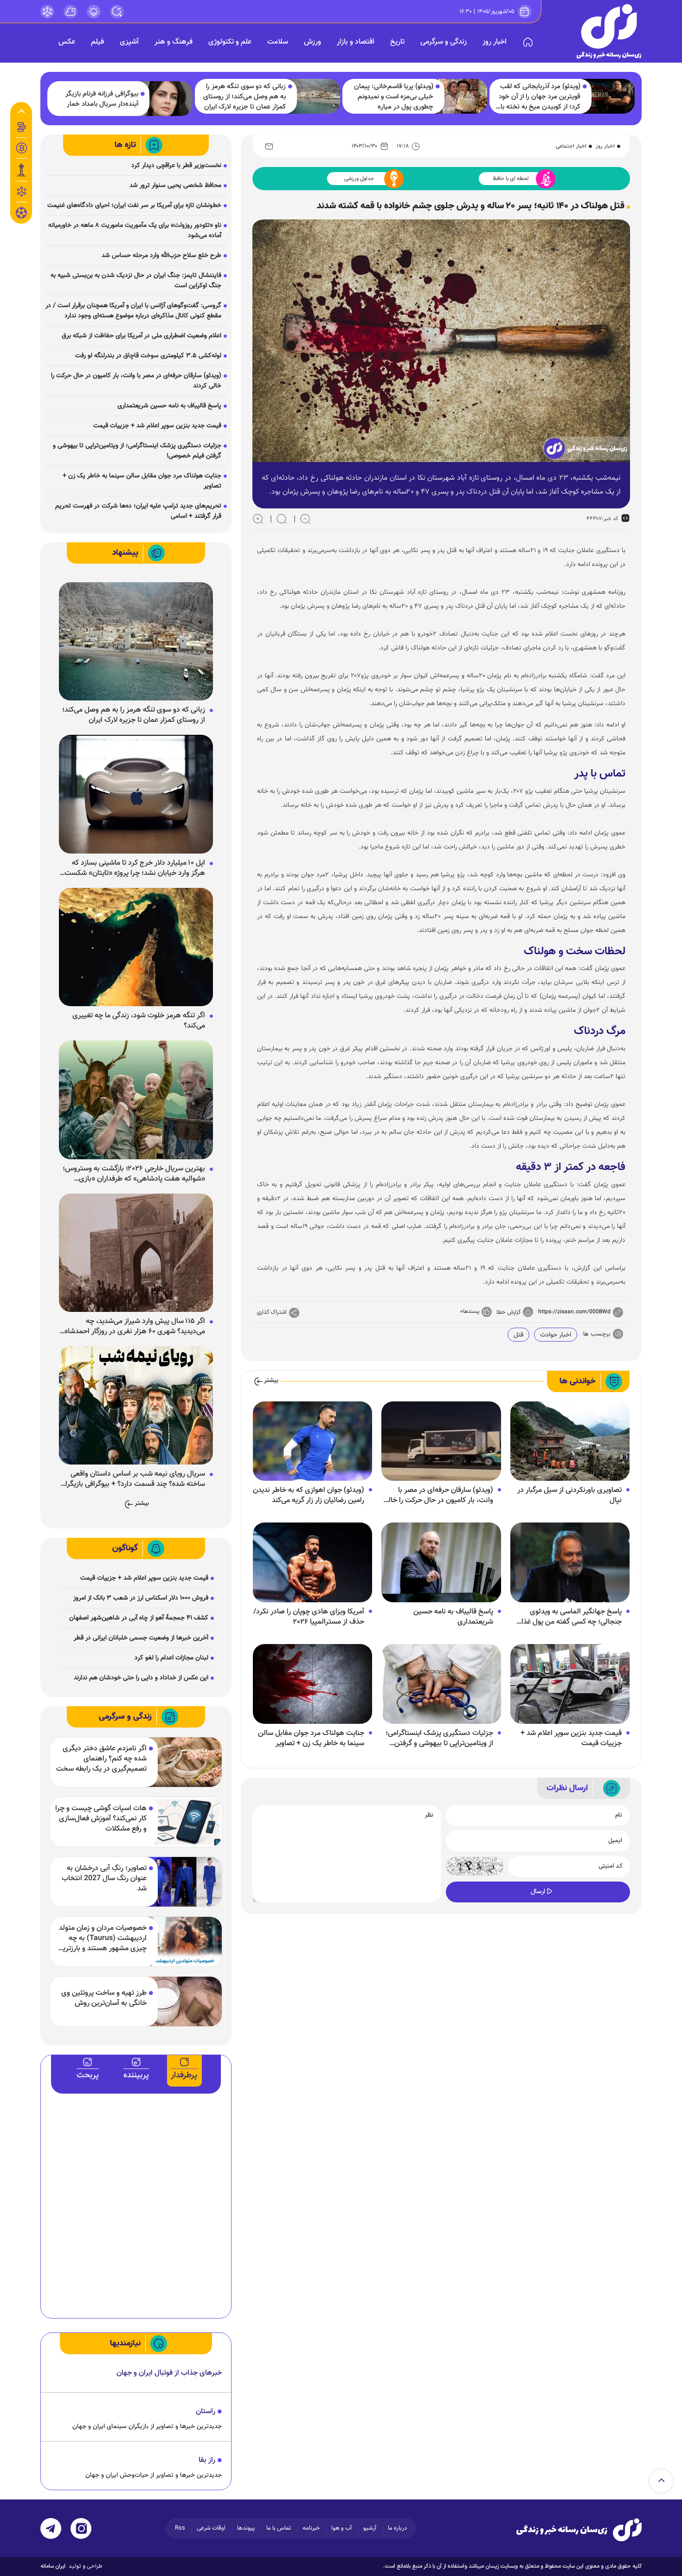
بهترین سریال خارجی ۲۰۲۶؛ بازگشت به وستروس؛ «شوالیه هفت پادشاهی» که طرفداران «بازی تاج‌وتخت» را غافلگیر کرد (134, 1174)
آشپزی (129, 42)
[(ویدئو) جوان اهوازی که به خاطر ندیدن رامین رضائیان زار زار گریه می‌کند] (312, 1441)
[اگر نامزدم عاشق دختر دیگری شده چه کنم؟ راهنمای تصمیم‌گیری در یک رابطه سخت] (184, 1762)
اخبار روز (495, 42)
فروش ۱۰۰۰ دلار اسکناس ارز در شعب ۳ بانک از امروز (141, 1598)
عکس (67, 42)
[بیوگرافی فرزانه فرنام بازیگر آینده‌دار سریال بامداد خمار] (166, 99)
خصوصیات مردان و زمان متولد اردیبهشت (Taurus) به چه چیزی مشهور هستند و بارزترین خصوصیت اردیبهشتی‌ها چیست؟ (102, 1939)
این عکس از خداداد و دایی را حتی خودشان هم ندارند (141, 1678)
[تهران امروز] (21, 170)
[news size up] (258, 519)
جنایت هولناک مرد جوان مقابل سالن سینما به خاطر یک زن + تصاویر (311, 1739)
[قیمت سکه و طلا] (21, 127)
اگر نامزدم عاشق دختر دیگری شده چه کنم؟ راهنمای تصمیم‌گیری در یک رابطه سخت (101, 1759)
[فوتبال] (21, 215)
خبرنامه (311, 2528)
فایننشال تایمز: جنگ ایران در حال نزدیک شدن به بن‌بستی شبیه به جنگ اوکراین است (136, 281)
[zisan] (609, 31)
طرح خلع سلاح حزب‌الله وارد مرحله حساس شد (161, 256)
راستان (206, 2412)
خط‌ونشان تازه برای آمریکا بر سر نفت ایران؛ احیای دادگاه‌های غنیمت (134, 206)
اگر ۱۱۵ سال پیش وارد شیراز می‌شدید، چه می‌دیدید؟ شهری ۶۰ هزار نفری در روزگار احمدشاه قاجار (135, 1327)
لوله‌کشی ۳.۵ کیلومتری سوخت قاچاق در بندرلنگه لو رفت (148, 356)
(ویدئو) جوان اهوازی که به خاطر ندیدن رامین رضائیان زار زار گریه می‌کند (309, 1496)
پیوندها (246, 2528)
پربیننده (136, 2075)
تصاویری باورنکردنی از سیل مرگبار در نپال (569, 1496)
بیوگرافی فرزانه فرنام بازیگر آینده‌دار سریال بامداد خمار (102, 99)
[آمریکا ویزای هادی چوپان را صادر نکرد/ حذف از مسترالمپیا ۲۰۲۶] (312, 1563)
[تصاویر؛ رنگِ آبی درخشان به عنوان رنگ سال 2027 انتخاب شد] (184, 1882)
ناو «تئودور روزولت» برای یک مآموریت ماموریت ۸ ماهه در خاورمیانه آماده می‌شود (135, 231)
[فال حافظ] (21, 192)
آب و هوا (341, 2528)
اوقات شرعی (211, 2528)
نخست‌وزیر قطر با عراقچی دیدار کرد (176, 166)
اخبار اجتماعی (571, 146)
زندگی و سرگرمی (444, 42)
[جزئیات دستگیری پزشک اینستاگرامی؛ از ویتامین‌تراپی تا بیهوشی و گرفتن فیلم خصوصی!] (441, 1684)
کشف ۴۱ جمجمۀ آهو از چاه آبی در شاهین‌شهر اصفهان (139, 1618)
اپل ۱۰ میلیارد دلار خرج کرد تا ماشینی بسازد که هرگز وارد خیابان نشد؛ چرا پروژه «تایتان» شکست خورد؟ (135, 868)
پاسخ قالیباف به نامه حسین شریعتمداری (453, 1617)
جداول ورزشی (359, 179)
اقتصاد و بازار (356, 42)
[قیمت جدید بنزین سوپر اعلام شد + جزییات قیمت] (570, 1684)
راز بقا (207, 2460)
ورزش (312, 42)
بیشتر (271, 1381)
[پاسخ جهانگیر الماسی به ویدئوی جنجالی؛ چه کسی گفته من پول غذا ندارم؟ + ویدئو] (570, 1563)
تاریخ (397, 42)
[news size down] (305, 519)
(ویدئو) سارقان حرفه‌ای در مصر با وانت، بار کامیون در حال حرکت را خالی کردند (438, 1496)
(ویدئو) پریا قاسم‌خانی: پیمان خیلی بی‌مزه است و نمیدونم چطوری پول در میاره (394, 97)
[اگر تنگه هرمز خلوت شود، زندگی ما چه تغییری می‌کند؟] (136, 947)
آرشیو (370, 2528)
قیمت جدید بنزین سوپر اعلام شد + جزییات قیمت (571, 1739)
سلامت (278, 42)
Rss (180, 2528)
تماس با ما (279, 2528)
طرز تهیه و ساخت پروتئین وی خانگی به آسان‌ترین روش (104, 1998)
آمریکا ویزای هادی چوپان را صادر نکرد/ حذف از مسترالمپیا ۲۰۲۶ (309, 1617)
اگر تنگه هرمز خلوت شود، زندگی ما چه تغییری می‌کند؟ (139, 1021)
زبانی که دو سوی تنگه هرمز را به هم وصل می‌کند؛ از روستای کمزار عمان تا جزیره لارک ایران (244, 97)
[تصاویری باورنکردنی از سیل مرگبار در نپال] (570, 1441)
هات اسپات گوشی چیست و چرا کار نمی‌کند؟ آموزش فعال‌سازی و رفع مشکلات (101, 1819)
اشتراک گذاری (272, 1312)
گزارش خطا (508, 1312)
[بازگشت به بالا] (661, 2481)
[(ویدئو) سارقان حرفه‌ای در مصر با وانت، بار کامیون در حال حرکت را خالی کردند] (441, 1441)
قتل (518, 1335)
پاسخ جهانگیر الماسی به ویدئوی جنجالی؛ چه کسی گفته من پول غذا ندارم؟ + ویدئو (572, 1617)
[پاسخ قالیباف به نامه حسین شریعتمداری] (441, 1563)
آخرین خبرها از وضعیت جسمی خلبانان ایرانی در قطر (141, 1638)
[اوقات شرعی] (94, 12)
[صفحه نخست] (528, 42)
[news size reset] (282, 519)
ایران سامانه (53, 2566)
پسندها (471, 1311)
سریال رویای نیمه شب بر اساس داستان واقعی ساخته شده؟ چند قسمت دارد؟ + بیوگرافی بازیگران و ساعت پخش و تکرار (133, 1479)
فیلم (97, 42)
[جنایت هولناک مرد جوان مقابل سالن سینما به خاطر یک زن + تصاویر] (312, 1684)
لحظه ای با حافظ (511, 179)
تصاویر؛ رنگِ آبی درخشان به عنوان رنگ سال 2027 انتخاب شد (104, 1879)
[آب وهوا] (71, 12)
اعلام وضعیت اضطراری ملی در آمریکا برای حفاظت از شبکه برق (142, 336)
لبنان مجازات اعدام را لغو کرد (171, 1658)
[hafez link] (47, 12)
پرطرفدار (184, 2075)
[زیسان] (579, 2530)
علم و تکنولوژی (230, 42)
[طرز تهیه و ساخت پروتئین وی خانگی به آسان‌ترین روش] (184, 2001)
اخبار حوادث (556, 1335)
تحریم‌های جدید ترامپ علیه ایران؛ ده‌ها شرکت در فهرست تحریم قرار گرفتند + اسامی (138, 511)
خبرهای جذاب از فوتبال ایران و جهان (169, 2373)
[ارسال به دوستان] (269, 146)
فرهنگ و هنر (174, 42)
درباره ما (397, 2528)
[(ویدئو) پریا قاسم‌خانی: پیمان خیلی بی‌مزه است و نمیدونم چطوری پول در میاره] (461, 96)
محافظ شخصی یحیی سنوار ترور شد (175, 186)
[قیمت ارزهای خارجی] (21, 148)
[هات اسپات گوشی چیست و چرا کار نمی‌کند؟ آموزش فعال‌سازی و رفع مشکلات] (184, 1822)
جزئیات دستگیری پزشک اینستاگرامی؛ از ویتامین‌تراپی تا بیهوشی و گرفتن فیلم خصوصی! (439, 1739)
